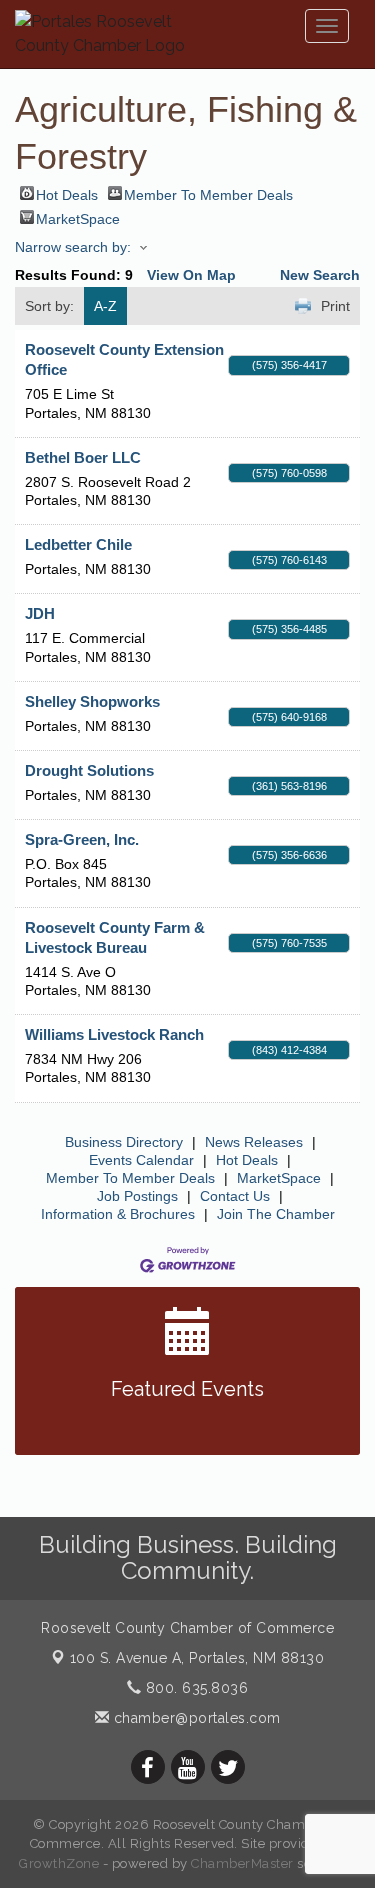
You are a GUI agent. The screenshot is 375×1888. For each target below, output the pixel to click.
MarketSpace (78, 217)
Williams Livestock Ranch (114, 1034)
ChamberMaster (242, 1863)
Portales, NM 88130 (197, 1658)
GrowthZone (59, 1863)
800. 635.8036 (194, 1688)
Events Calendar (141, 1160)
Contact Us (235, 1196)
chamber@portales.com (195, 1718)
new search (320, 275)
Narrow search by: (73, 247)
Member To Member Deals (208, 193)
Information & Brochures (118, 1214)
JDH (40, 613)
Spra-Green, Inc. (82, 839)
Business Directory (124, 1142)
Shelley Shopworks (92, 701)
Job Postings (137, 1196)
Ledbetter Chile (78, 544)
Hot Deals (67, 193)
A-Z (105, 306)
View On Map (191, 275)
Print (335, 306)
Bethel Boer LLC (83, 457)
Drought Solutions (89, 770)
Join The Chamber (276, 1214)
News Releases (254, 1142)
